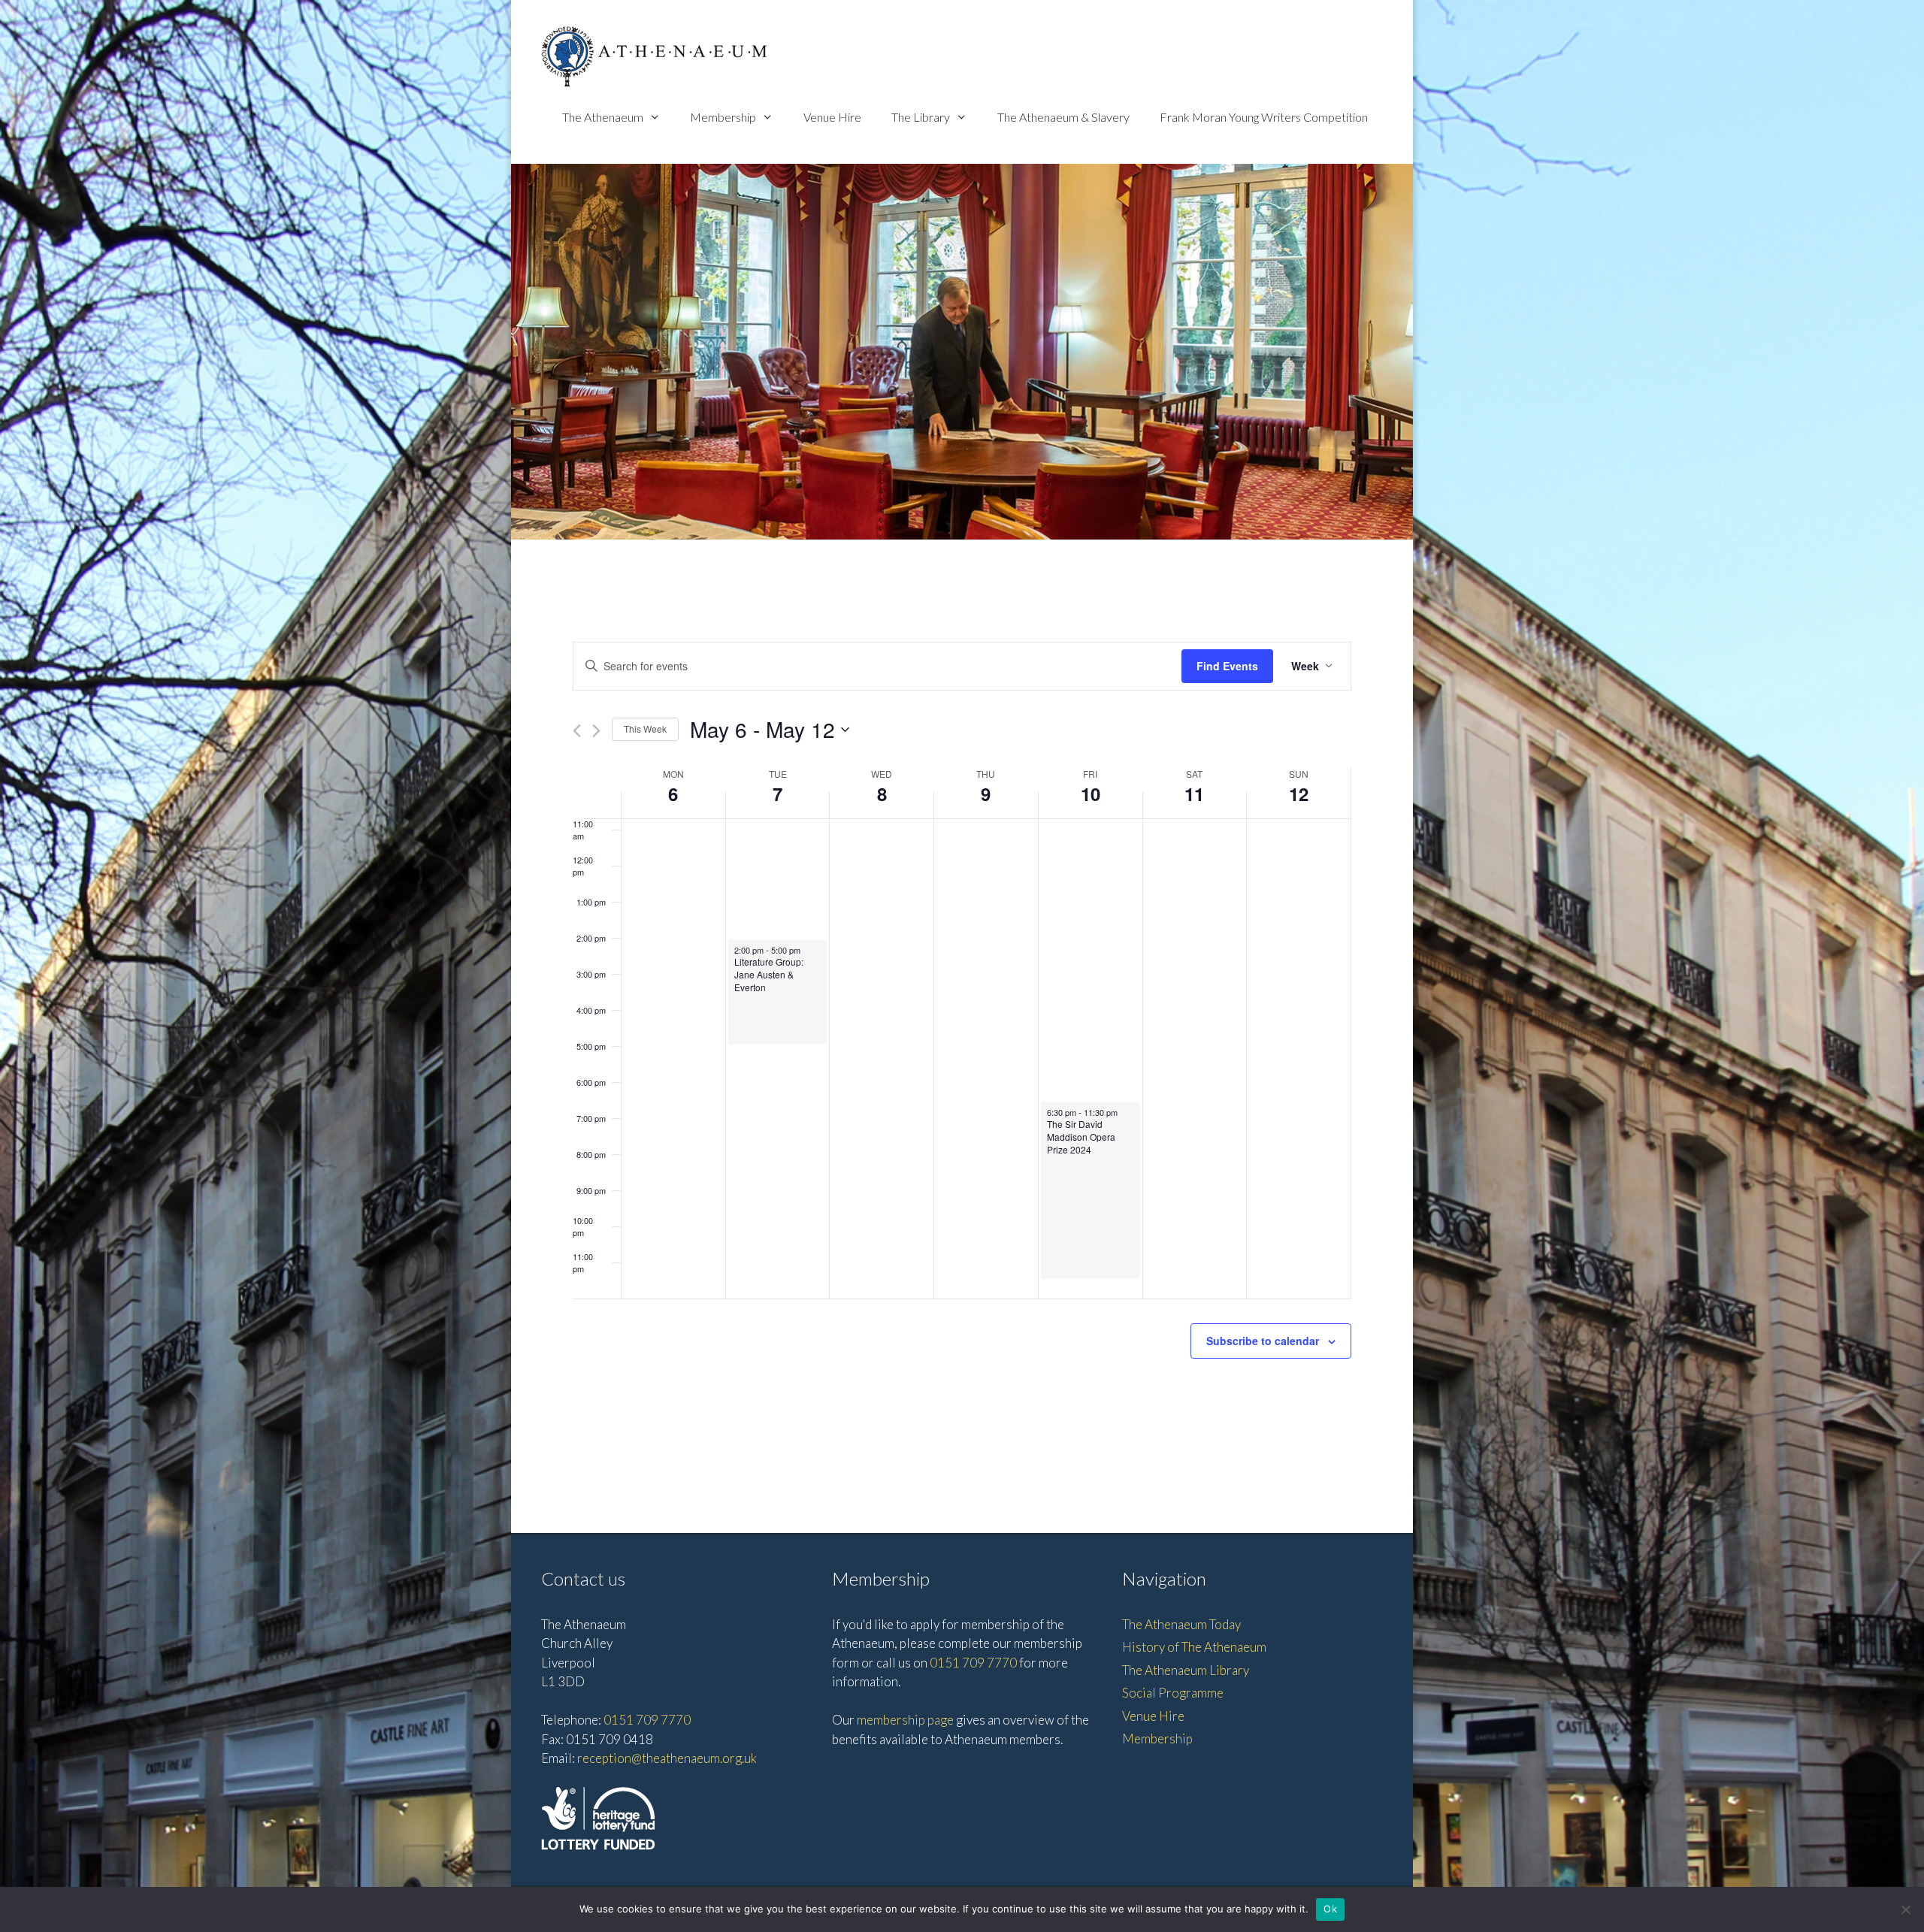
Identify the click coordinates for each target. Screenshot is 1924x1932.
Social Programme (1173, 1693)
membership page (905, 1720)
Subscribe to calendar (1263, 1341)
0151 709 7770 (647, 1720)
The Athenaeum (603, 117)
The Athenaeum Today (1181, 1624)
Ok (1330, 1909)
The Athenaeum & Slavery (1063, 117)
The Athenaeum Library (1186, 1670)
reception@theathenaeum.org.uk (667, 1758)
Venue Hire (832, 117)
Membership (723, 117)
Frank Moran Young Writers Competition (1264, 117)
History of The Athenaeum (1194, 1647)
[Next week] (596, 731)
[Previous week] (577, 731)
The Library (921, 117)
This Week (645, 729)
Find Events (1227, 666)
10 (1091, 794)
